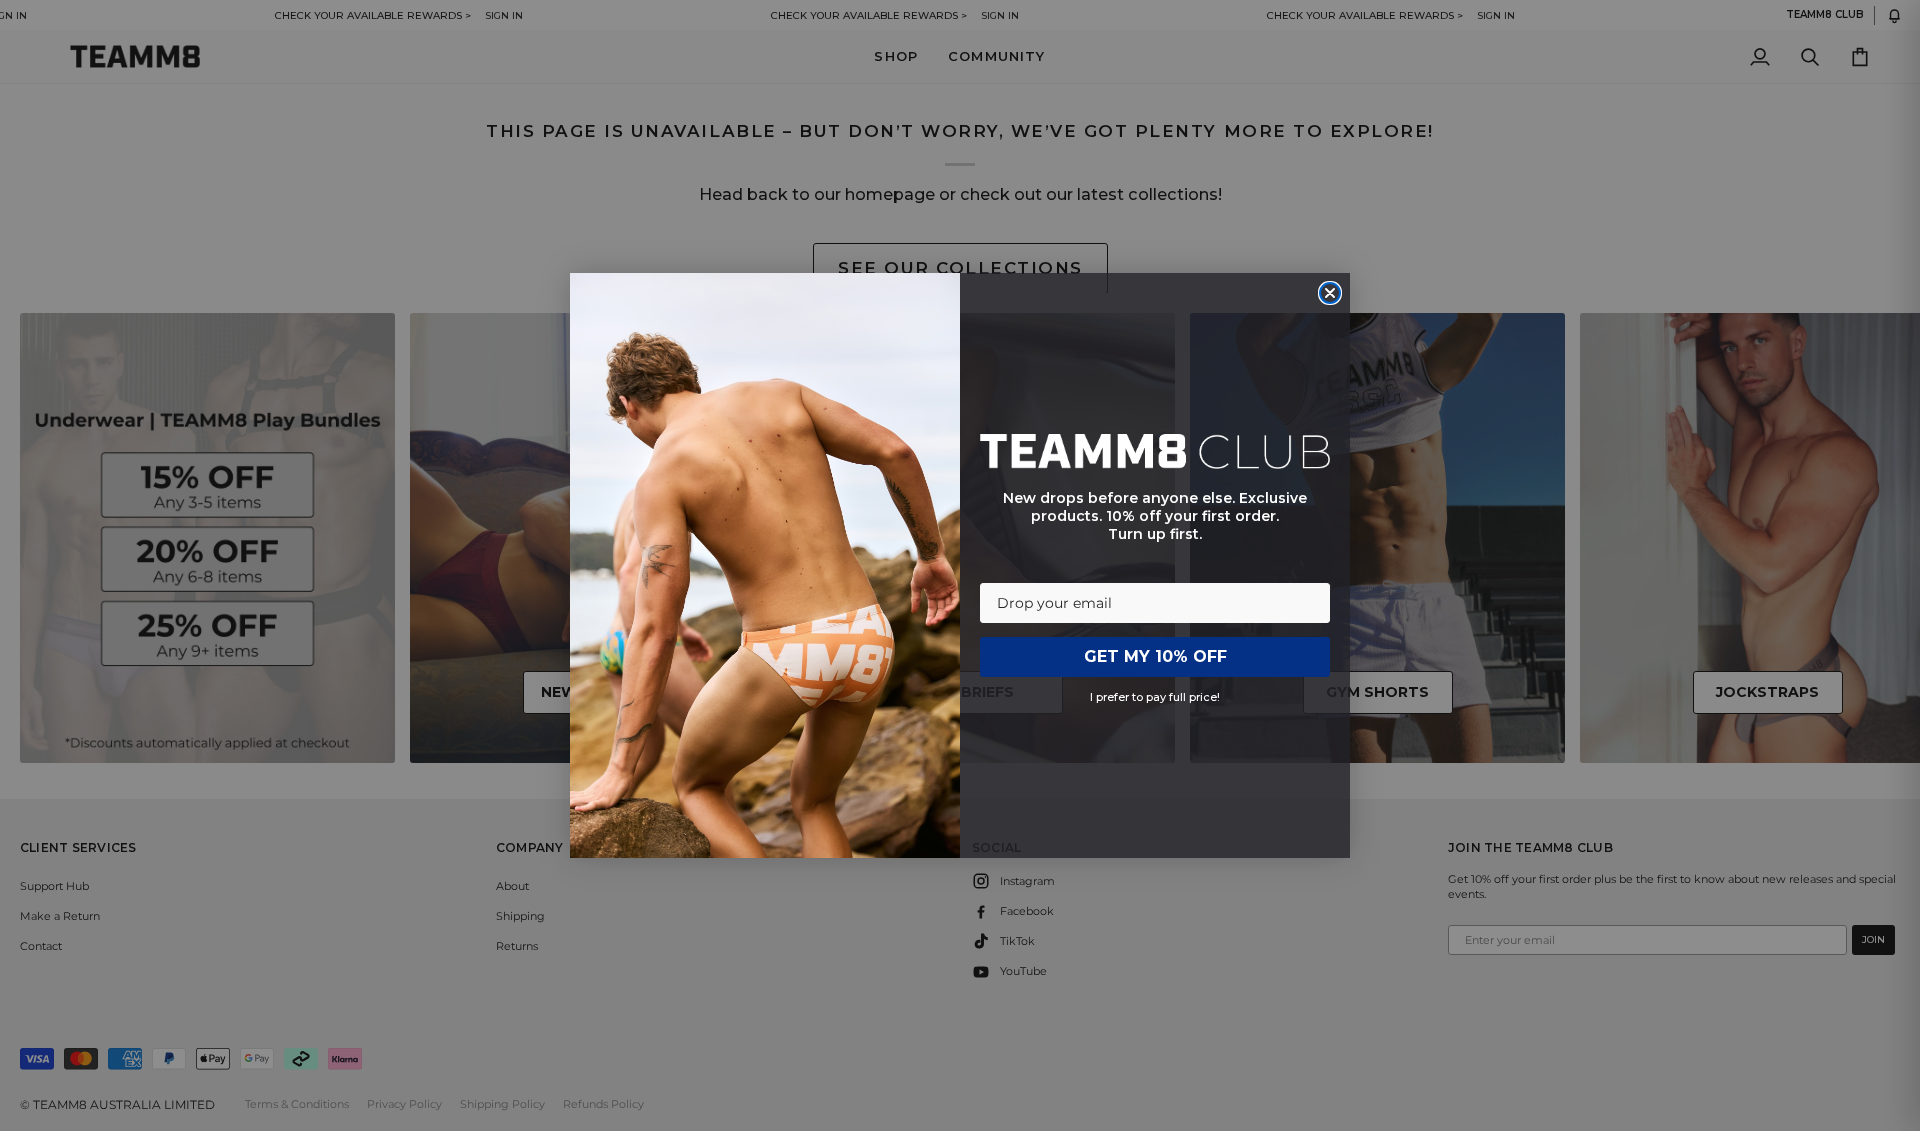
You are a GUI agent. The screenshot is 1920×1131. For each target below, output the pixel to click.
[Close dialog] (1330, 293)
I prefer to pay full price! (1155, 697)
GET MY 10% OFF (1155, 656)
